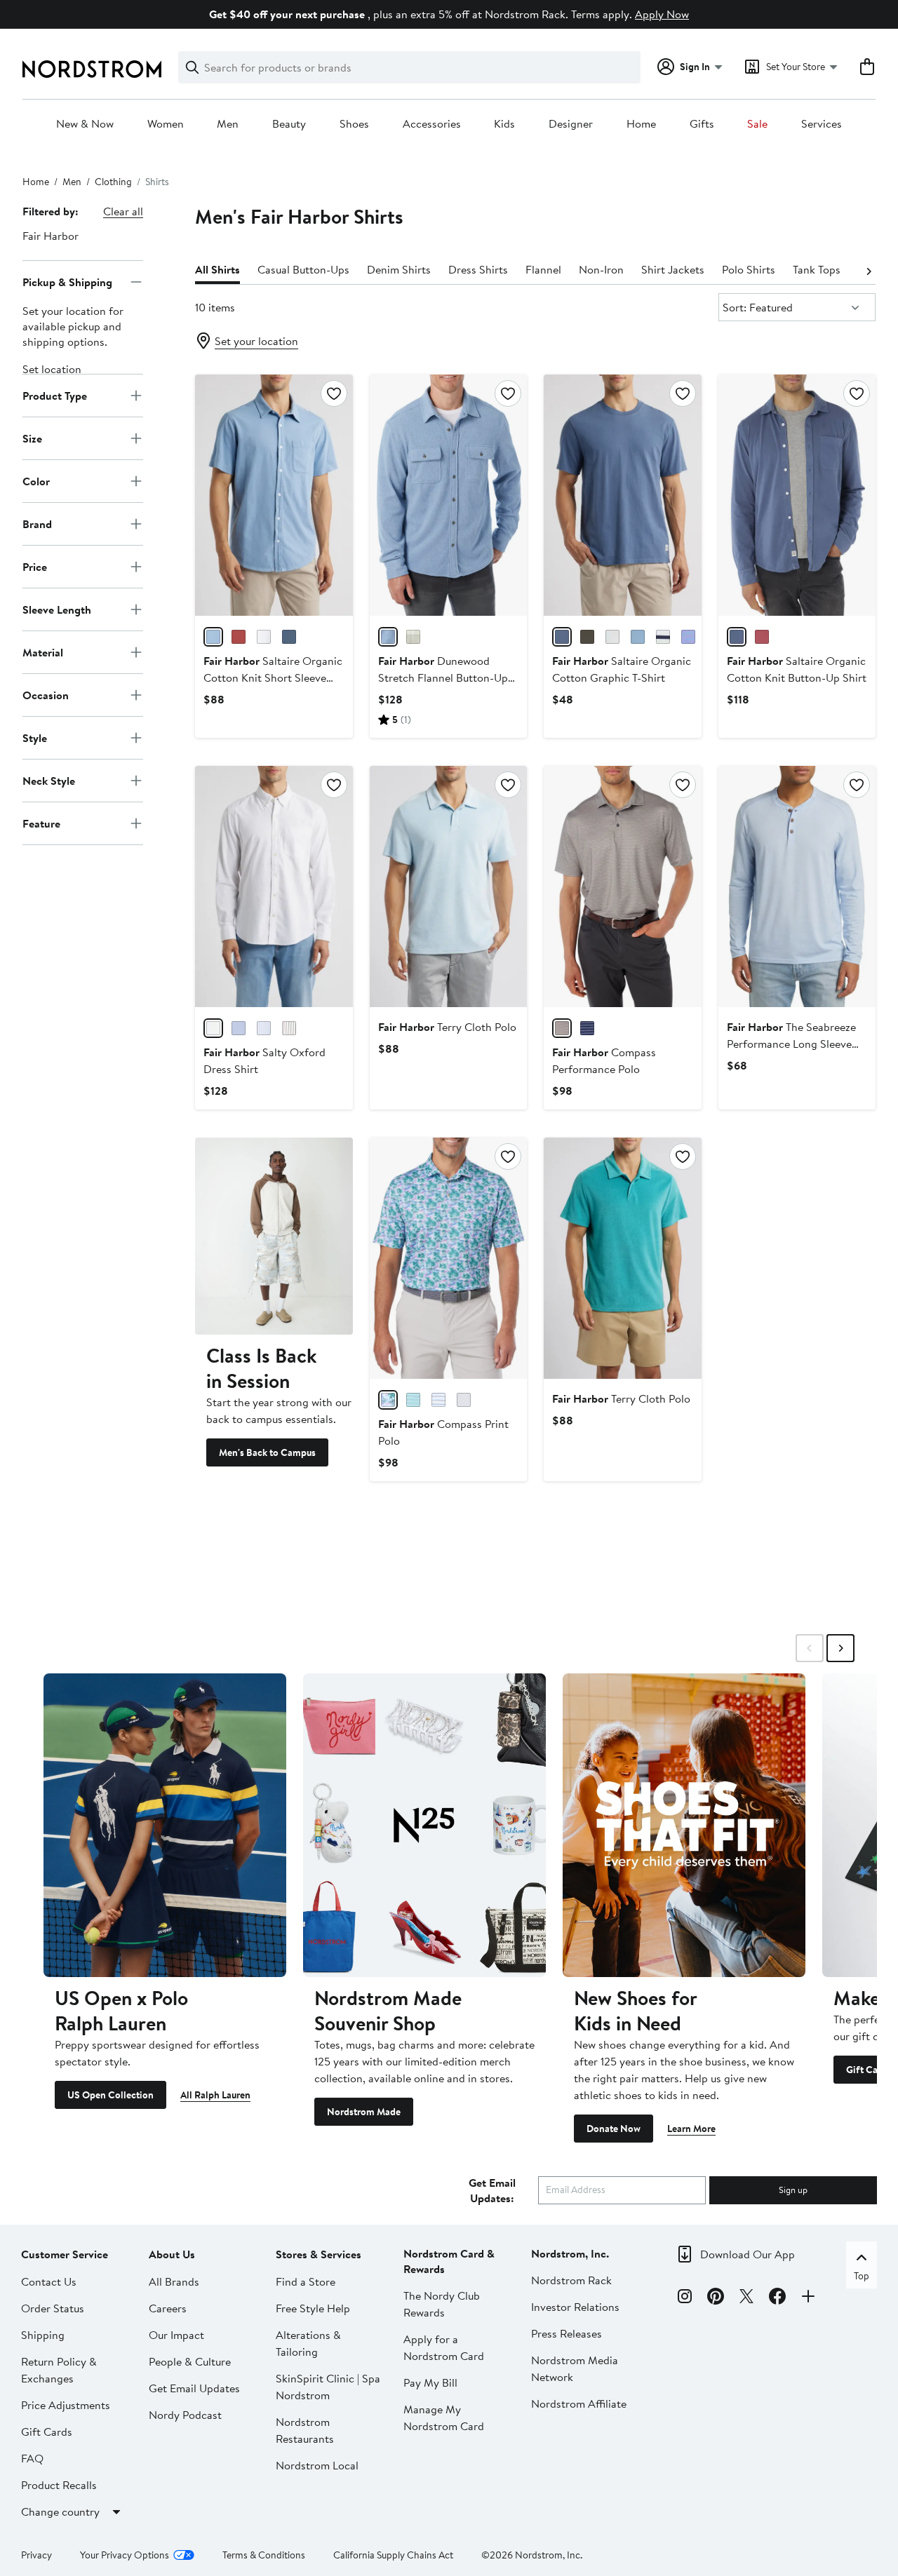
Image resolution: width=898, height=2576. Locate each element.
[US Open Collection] (165, 1825)
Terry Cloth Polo (447, 1027)
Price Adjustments (66, 2405)
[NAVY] (289, 637)
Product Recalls (59, 2485)
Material (43, 652)
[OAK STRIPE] (289, 1028)
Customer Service (65, 2254)
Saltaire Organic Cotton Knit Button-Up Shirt (797, 669)
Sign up (793, 2190)
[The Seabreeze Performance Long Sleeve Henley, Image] (797, 886)
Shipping (43, 2335)
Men (228, 124)
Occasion (46, 694)
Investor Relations (575, 2307)
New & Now (85, 124)
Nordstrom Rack (571, 2280)
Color (36, 480)
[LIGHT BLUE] (213, 637)
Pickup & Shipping (67, 281)
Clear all (123, 211)
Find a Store (306, 2281)
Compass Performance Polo (604, 1060)
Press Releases (567, 2333)
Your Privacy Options (125, 2555)
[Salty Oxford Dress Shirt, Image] (274, 886)
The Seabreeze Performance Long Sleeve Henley (791, 1044)
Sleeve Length (57, 609)
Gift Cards (47, 2432)
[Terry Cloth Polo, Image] (448, 886)
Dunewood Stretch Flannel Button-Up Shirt (443, 677)
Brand (37, 523)
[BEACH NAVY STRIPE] (663, 637)
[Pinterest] (716, 2298)
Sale (757, 124)
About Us (172, 2254)
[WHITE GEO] (464, 1400)
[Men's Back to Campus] (274, 1236)
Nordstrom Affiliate (579, 2403)
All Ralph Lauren (215, 2095)
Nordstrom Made (364, 2112)
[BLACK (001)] (587, 637)
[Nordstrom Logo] (92, 69)
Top (862, 2276)
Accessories (432, 124)
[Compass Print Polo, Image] (448, 1258)
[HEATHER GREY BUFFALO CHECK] (413, 637)
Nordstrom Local (317, 2465)
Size (32, 438)
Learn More (691, 2129)
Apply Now (662, 14)
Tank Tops (817, 269)
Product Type (55, 395)
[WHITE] (264, 637)
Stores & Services (319, 2254)
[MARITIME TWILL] (388, 637)
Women (166, 124)
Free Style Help (313, 2308)
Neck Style (49, 780)
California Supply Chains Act (393, 2555)
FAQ (32, 2458)
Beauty (289, 124)
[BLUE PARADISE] (388, 1400)
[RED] (239, 637)
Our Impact (176, 2335)
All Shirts (217, 269)
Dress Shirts (478, 269)
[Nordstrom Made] (424, 1825)
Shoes (354, 124)
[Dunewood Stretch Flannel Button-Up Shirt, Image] (448, 495)
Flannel (543, 269)
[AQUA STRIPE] (413, 1400)
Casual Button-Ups (303, 269)
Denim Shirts (399, 269)
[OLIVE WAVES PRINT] (562, 1028)
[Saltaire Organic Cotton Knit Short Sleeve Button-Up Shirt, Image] (274, 495)
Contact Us (49, 2281)
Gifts (702, 124)
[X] (746, 2298)
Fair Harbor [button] (51, 236)
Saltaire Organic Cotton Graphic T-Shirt (622, 669)
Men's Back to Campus (267, 1452)
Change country (60, 2511)
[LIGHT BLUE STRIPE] (264, 1028)
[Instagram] (685, 2298)
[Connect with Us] (808, 2298)
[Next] (869, 270)
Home (641, 124)
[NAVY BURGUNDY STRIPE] (587, 1028)
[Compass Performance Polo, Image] (622, 886)
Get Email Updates (194, 2388)
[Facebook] (777, 2298)
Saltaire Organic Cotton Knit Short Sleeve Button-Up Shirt (273, 677)
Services (822, 124)
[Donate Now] (684, 1825)
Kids (504, 124)
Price (35, 566)
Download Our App (748, 2254)
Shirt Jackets (673, 269)
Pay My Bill (430, 2382)
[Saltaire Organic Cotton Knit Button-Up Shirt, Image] (797, 495)
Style (35, 737)
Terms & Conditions (264, 2555)
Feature (41, 823)
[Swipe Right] (840, 1648)
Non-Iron (601, 269)
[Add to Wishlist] (334, 393)
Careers (168, 2308)
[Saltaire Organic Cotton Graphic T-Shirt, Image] (622, 495)
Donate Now (614, 2129)
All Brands (174, 2281)
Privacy (36, 2555)
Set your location (256, 341)
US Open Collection (110, 2095)
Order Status (53, 2308)
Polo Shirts (749, 269)
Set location (52, 369)
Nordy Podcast (185, 2415)
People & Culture (190, 2361)
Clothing (113, 182)
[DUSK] (688, 637)
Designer (571, 124)
